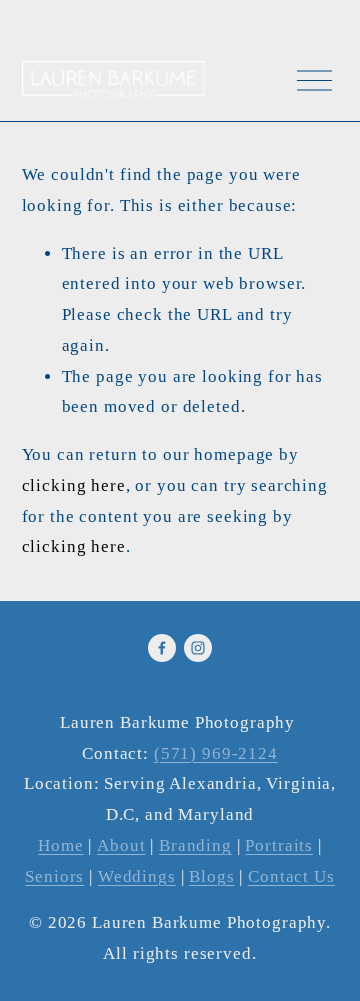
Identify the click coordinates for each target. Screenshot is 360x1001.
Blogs (211, 876)
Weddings (137, 876)
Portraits (279, 845)
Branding (195, 845)
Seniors (54, 876)
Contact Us (291, 876)
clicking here (74, 485)
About (121, 845)
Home (60, 845)
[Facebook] (162, 648)
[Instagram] (198, 648)
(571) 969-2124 (216, 753)
